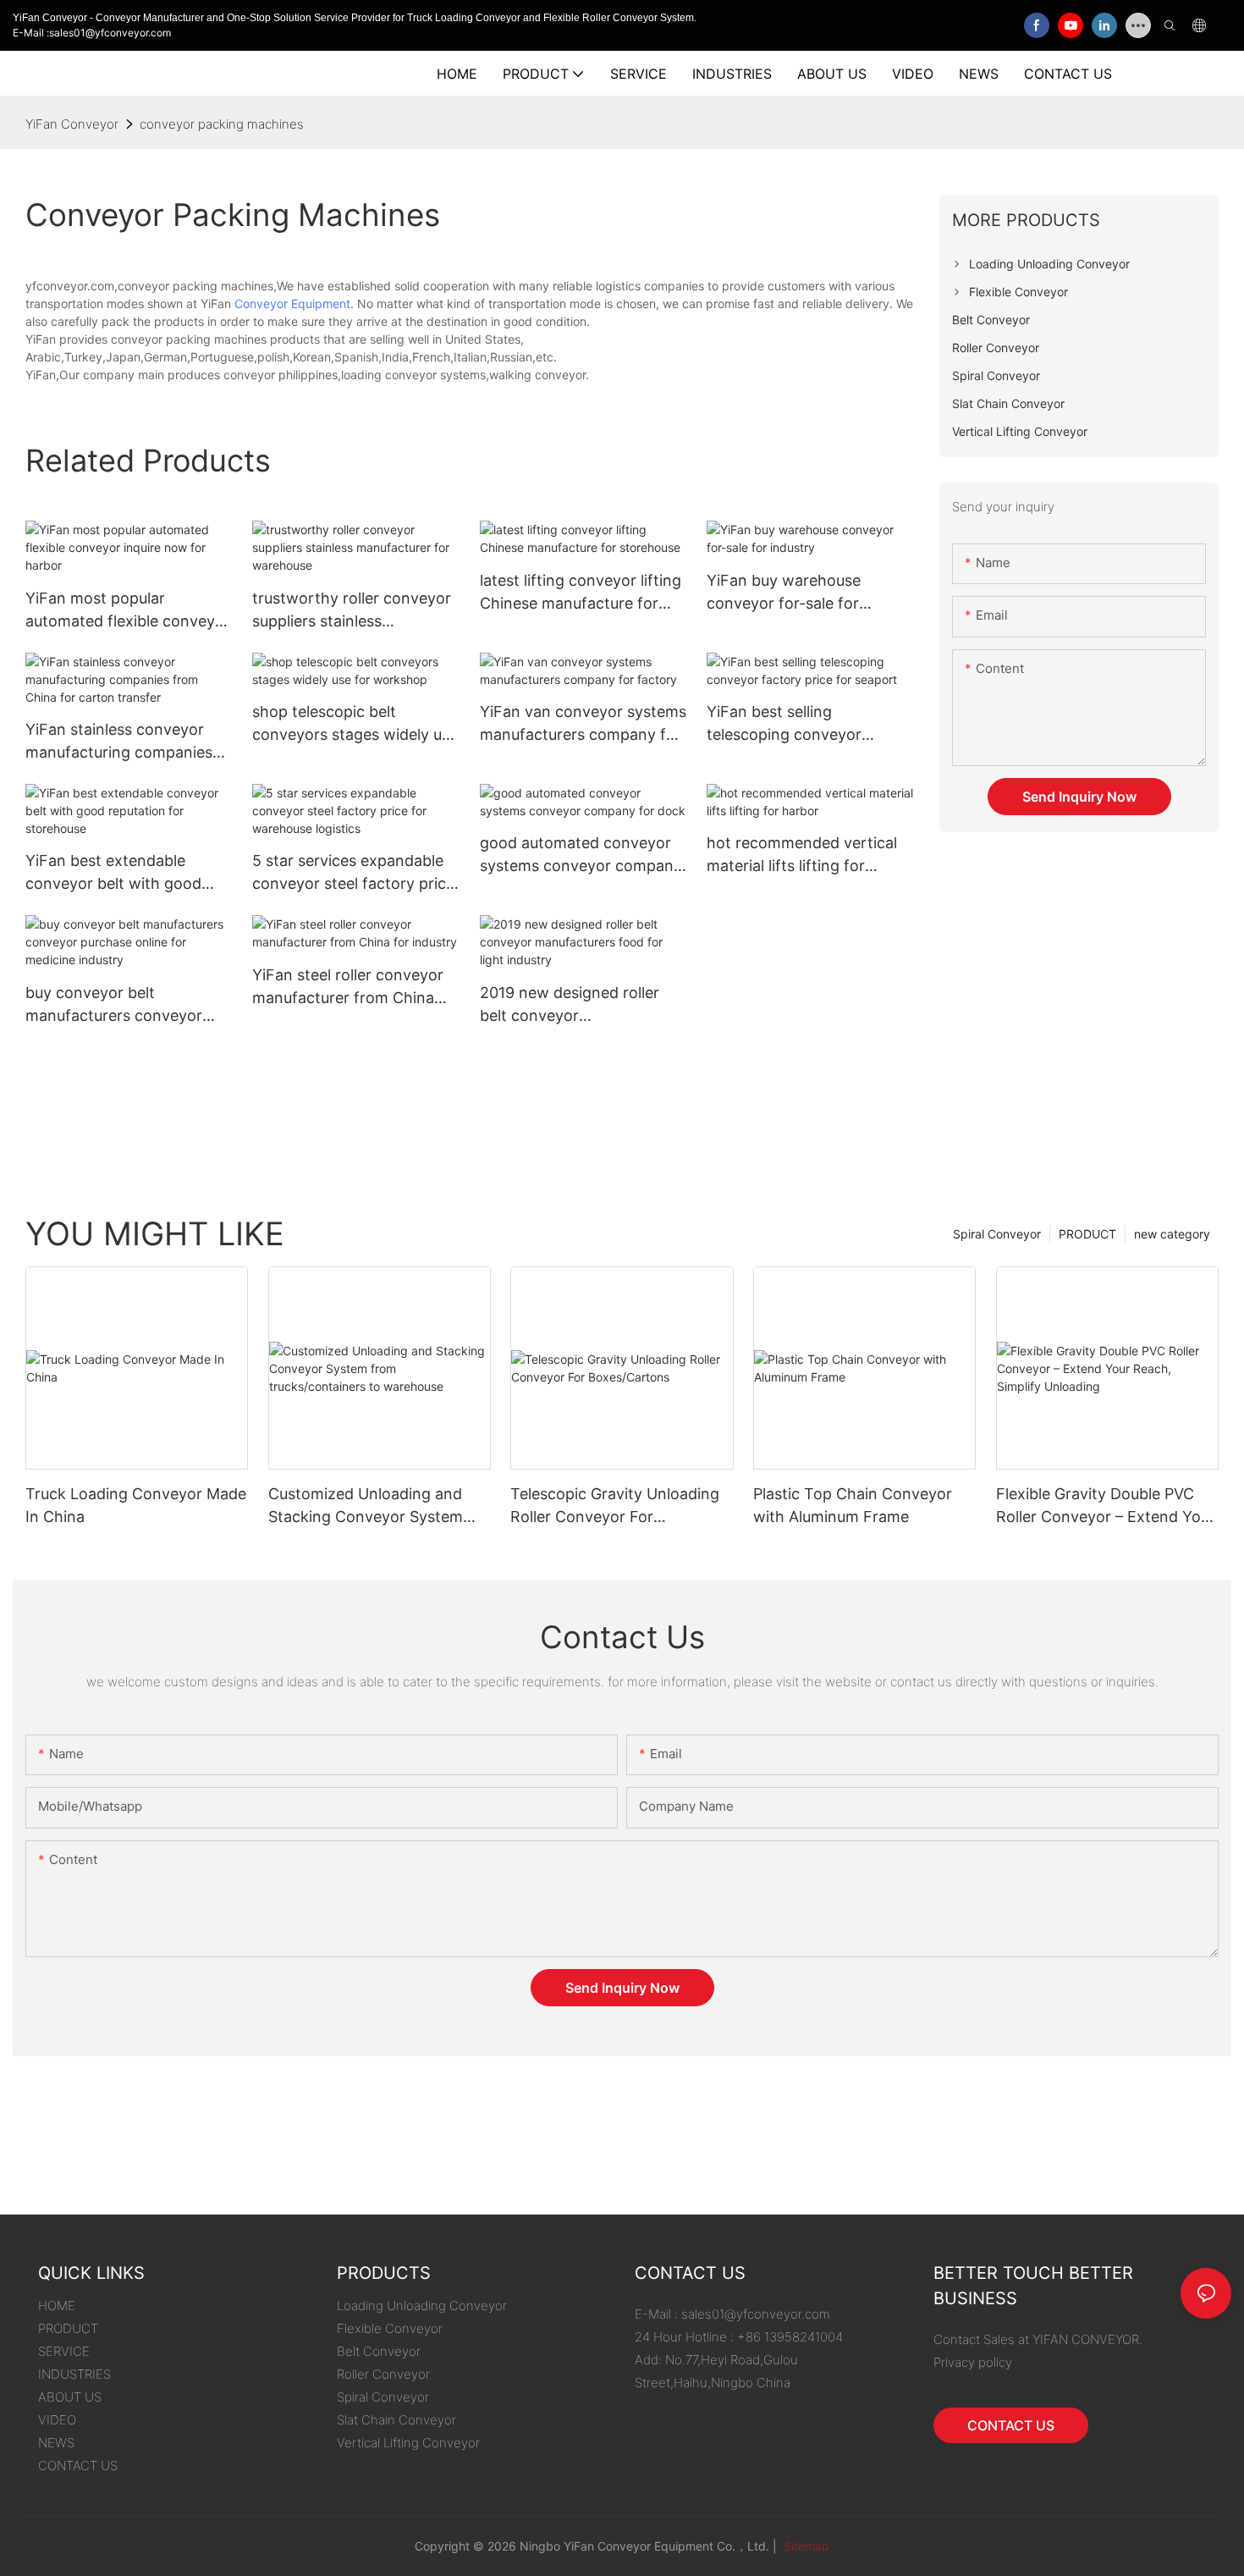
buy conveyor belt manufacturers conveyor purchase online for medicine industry (114, 1005)
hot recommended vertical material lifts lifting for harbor (802, 855)
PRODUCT (1087, 1234)
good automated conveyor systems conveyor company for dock (581, 855)
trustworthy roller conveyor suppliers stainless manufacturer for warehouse (355, 611)
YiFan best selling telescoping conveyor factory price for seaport (795, 724)
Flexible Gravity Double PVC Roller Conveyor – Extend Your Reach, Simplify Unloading (1106, 1506)
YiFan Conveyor (72, 124)
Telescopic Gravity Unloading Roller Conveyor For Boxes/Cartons (615, 1506)
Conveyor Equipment (292, 303)
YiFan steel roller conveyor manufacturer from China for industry (348, 987)
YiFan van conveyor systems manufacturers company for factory (583, 724)
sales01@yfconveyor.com (756, 2314)
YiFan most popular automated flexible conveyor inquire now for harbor (128, 611)
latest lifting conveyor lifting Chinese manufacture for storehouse (581, 593)
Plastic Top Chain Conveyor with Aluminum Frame (853, 1505)
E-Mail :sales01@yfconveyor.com (92, 33)
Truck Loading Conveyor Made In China (136, 1505)
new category (1172, 1234)
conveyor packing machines (222, 124)
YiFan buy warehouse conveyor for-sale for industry (784, 593)
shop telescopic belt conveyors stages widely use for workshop (355, 724)
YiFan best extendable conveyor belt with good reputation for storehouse (118, 873)
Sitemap (805, 2546)
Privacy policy (973, 2362)
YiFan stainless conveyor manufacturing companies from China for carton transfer (119, 742)
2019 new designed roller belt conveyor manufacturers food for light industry (582, 1005)
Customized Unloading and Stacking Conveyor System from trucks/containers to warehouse (366, 1506)
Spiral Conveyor (997, 1234)
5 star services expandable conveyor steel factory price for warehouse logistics (353, 873)
